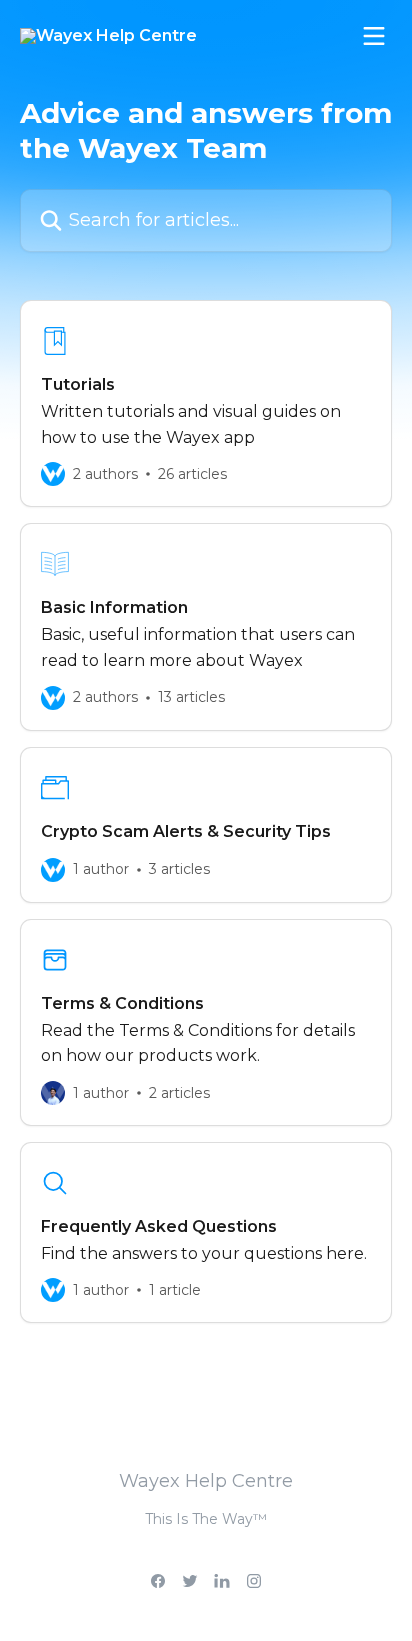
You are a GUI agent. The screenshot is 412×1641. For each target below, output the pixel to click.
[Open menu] (374, 36)
